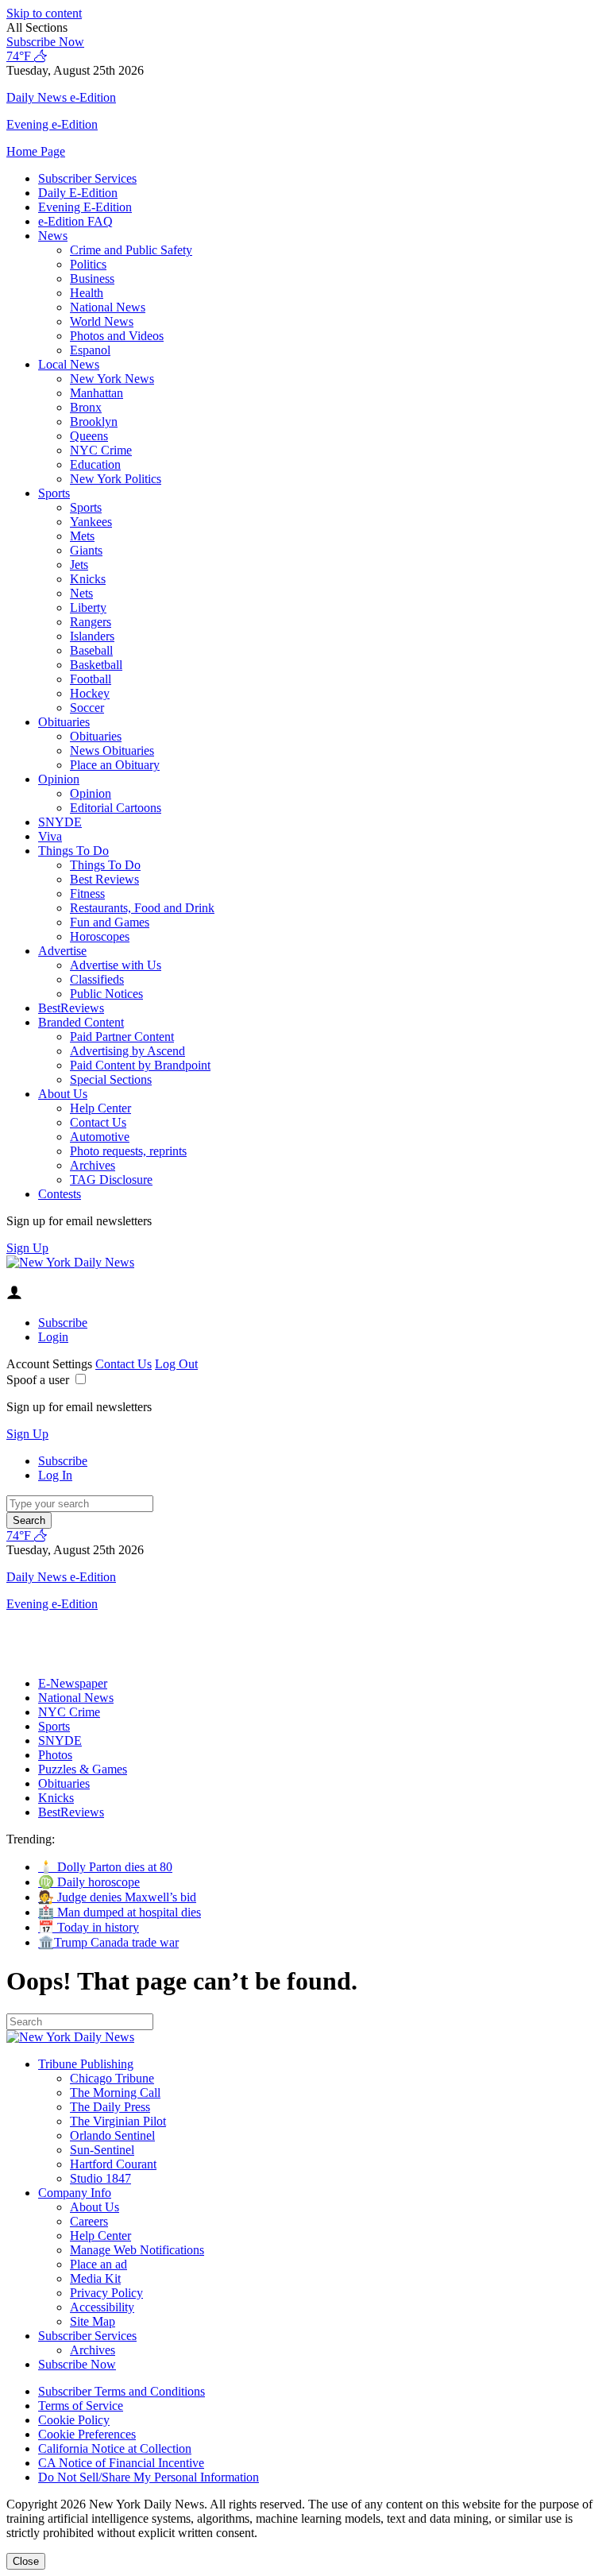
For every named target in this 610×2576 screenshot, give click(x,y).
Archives (93, 1165)
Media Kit (95, 2278)
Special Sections (111, 1079)
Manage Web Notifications (137, 2250)
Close (26, 2561)
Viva (50, 836)
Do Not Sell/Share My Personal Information (149, 2477)
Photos (55, 1755)
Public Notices (106, 994)
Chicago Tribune (112, 2078)
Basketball (96, 665)
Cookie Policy (74, 2420)
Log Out (176, 1364)
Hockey (90, 693)
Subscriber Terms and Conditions (122, 2391)
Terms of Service (81, 2406)
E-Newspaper (73, 1683)
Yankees (91, 522)
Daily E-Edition (78, 193)
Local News (69, 364)
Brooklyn (94, 422)
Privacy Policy (106, 2293)
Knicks (88, 579)
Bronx (86, 407)
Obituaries (64, 722)
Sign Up (27, 1248)
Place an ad (98, 2264)
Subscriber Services (87, 178)
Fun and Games (110, 922)
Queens (89, 436)
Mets (82, 536)
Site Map (93, 2321)
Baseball (91, 650)
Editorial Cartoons (116, 808)
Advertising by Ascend (127, 1051)
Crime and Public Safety (131, 250)
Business (92, 278)
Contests (60, 1194)
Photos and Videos (117, 336)
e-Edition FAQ (75, 221)
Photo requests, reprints (128, 1151)
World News (102, 321)
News (53, 236)
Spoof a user (38, 1380)
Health (87, 293)
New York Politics (116, 479)
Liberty (88, 607)
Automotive (100, 1137)
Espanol (90, 350)
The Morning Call (115, 2093)
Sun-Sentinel (102, 2150)
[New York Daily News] (70, 1262)
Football (91, 679)
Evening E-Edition (85, 207)
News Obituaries (112, 750)
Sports (54, 493)
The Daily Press (110, 2107)
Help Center (100, 1108)
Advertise (62, 951)
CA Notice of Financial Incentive (121, 2463)
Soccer (87, 708)
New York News (112, 379)
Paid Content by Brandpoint (140, 1065)
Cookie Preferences (87, 2434)
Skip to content (44, 13)
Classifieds (97, 979)
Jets (79, 565)
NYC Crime (101, 450)
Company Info (75, 2193)
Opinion (59, 779)
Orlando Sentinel (112, 2135)
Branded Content (81, 1022)
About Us (63, 1094)
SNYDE (60, 822)
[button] (305, 28)
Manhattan (97, 393)
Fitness (87, 893)
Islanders (92, 636)
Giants (86, 550)
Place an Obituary (115, 765)
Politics (88, 264)
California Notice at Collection (115, 2448)
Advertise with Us (116, 965)
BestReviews (71, 1008)
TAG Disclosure (111, 1180)
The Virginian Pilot (118, 2121)
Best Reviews (104, 879)
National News (108, 307)
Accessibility (102, 2307)
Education (95, 464)
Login (53, 1337)
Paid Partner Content (122, 1037)
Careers (89, 2221)
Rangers (91, 622)
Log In (55, 1475)
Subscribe (63, 1323)
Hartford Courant (113, 2164)
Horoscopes (100, 936)
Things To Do (73, 851)
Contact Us (98, 1122)
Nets (81, 593)
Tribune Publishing (86, 2064)
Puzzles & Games (83, 1769)
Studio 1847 (100, 2178)
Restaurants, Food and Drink (142, 908)
